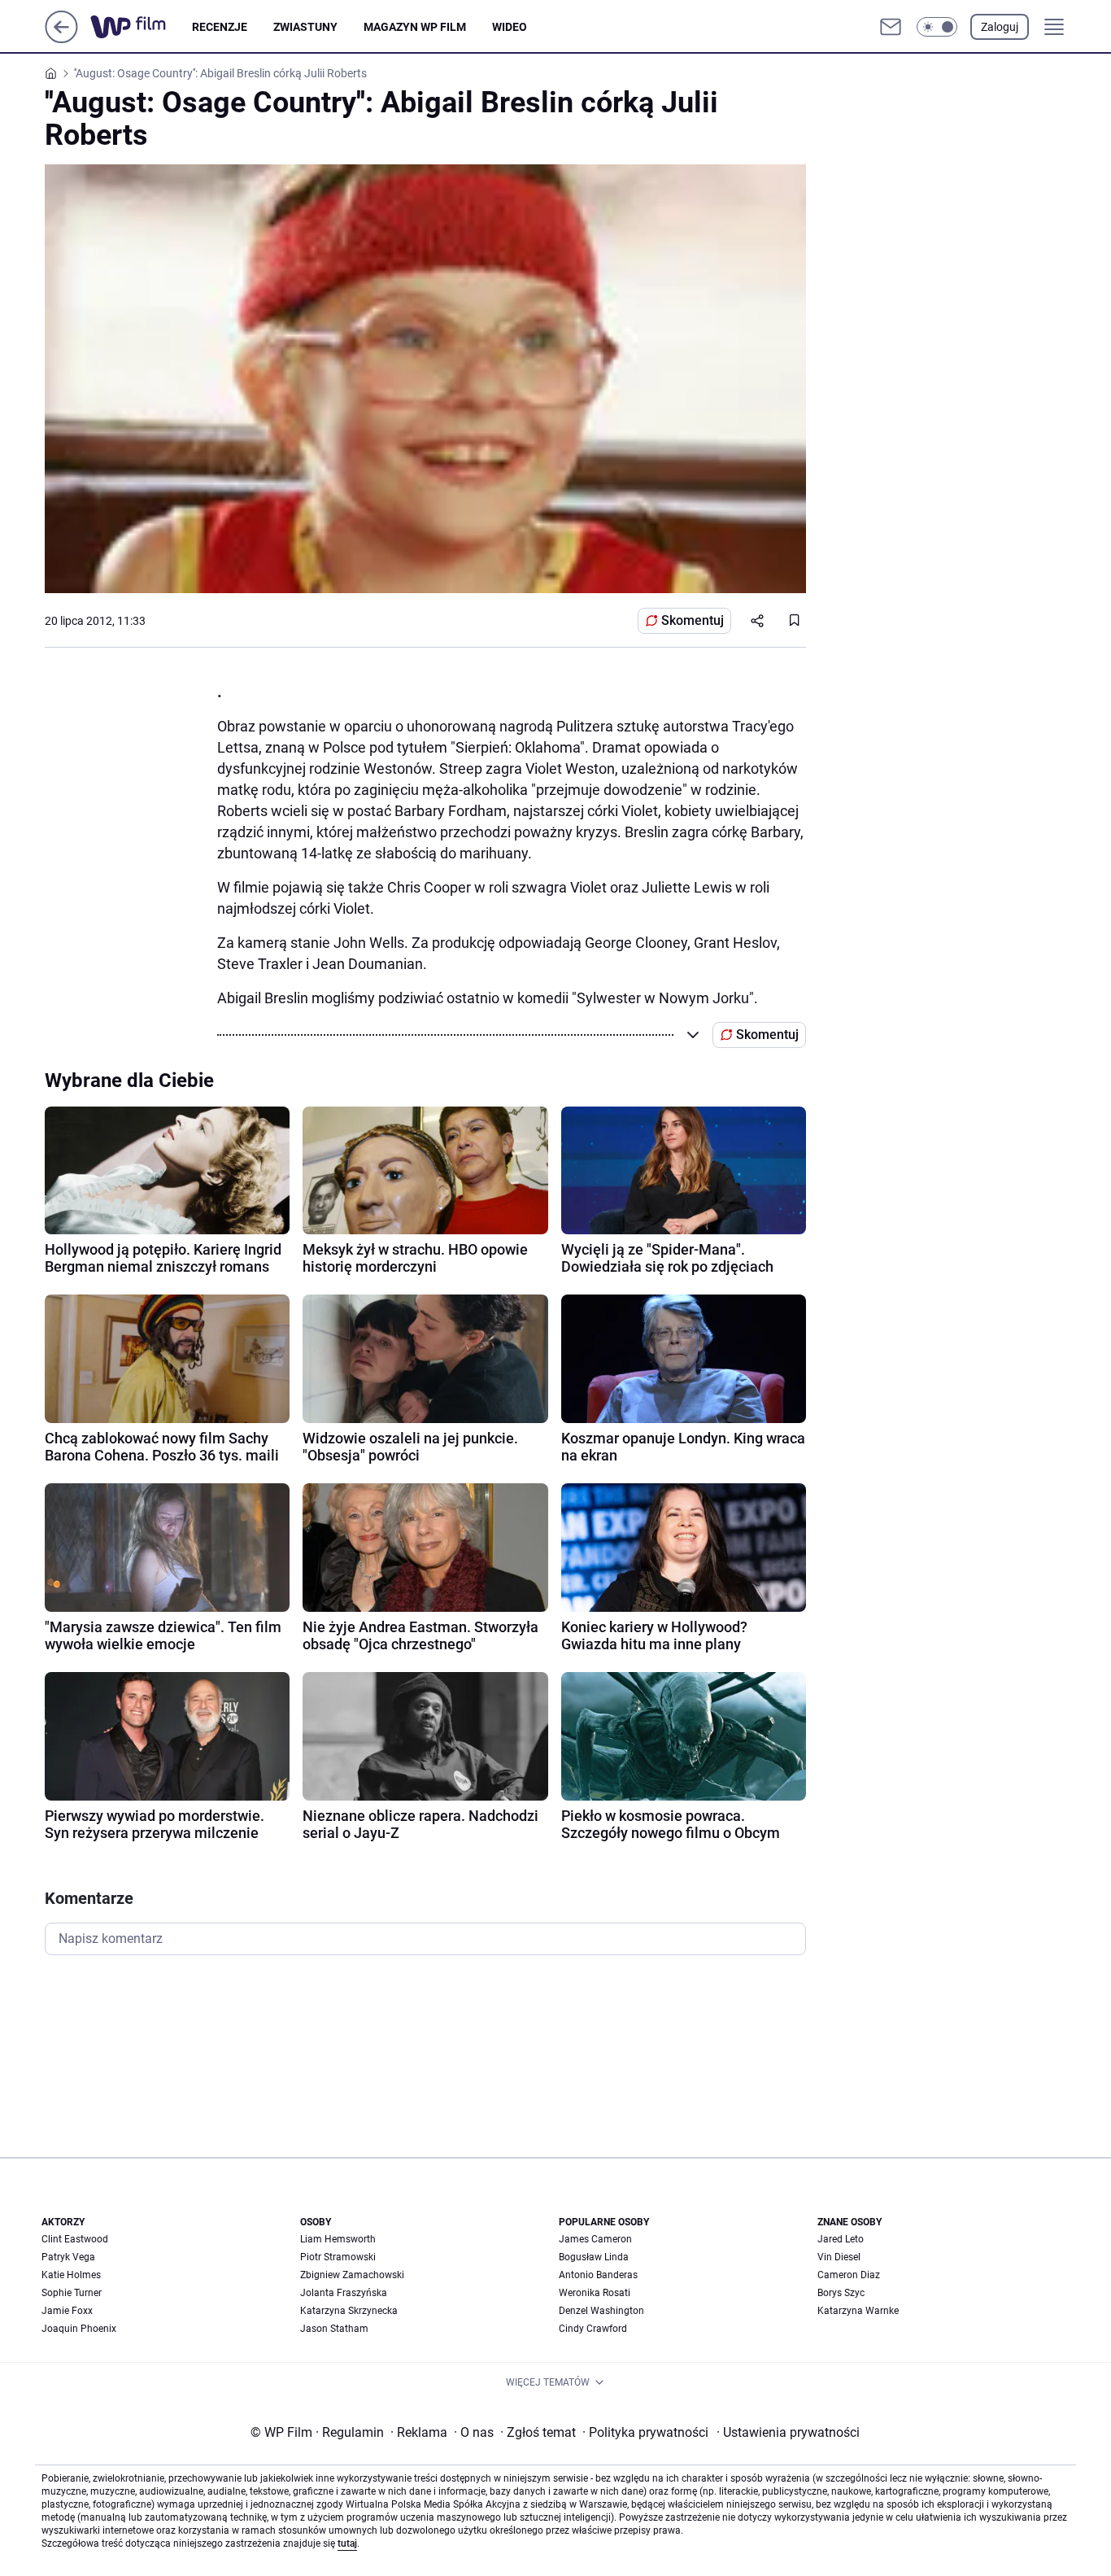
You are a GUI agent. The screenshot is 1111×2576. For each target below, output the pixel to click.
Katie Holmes (71, 2275)
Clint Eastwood (75, 2239)
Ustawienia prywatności (788, 2432)
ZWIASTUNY (305, 27)
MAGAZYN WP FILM (415, 27)
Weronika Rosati (595, 2293)
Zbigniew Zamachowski (352, 2275)
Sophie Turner (72, 2293)
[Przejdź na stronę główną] (61, 39)
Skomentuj (693, 620)
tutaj (347, 2543)
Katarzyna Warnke (858, 2311)
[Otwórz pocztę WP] (891, 27)
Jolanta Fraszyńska (344, 2293)
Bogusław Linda (594, 2257)
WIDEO (510, 27)
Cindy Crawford (593, 2329)
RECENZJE (220, 27)
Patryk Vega (68, 2257)
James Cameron (595, 2239)
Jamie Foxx (67, 2311)
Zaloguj (1000, 27)
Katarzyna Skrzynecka (349, 2311)
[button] (937, 27)
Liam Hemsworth (338, 2239)
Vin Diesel (839, 2257)
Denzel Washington (601, 2311)
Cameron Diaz (849, 2275)
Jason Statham (334, 2329)
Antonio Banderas (598, 2275)
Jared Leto (841, 2239)
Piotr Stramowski (338, 2257)
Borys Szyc (841, 2293)
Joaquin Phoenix (79, 2329)
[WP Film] (141, 27)
